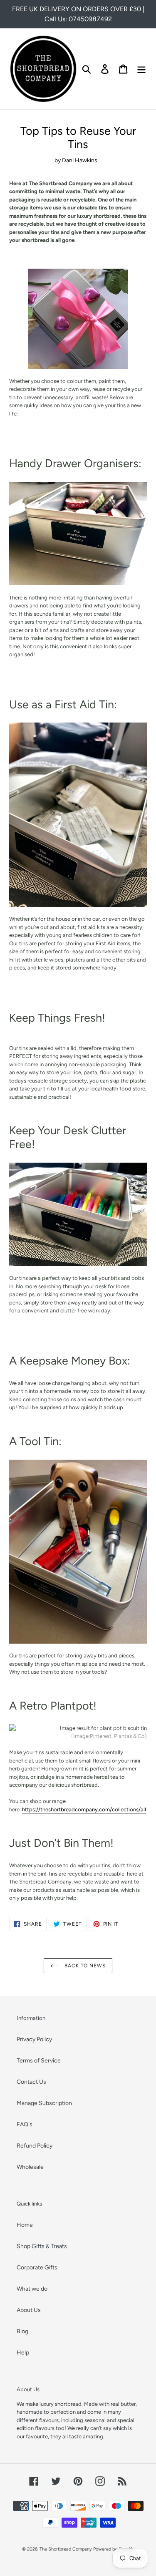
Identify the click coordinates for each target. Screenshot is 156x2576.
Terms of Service (39, 2061)
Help (23, 2353)
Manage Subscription (44, 2103)
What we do (32, 2289)
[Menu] (141, 69)
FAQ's (25, 2124)
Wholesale (30, 2167)
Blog (22, 2331)
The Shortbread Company (66, 2549)
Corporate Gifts (37, 2268)
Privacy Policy (34, 2039)
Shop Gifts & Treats (42, 2246)
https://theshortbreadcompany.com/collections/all (84, 1809)
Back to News (84, 1966)
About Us (29, 2310)
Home (25, 2225)
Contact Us (31, 2082)
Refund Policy (35, 2146)
